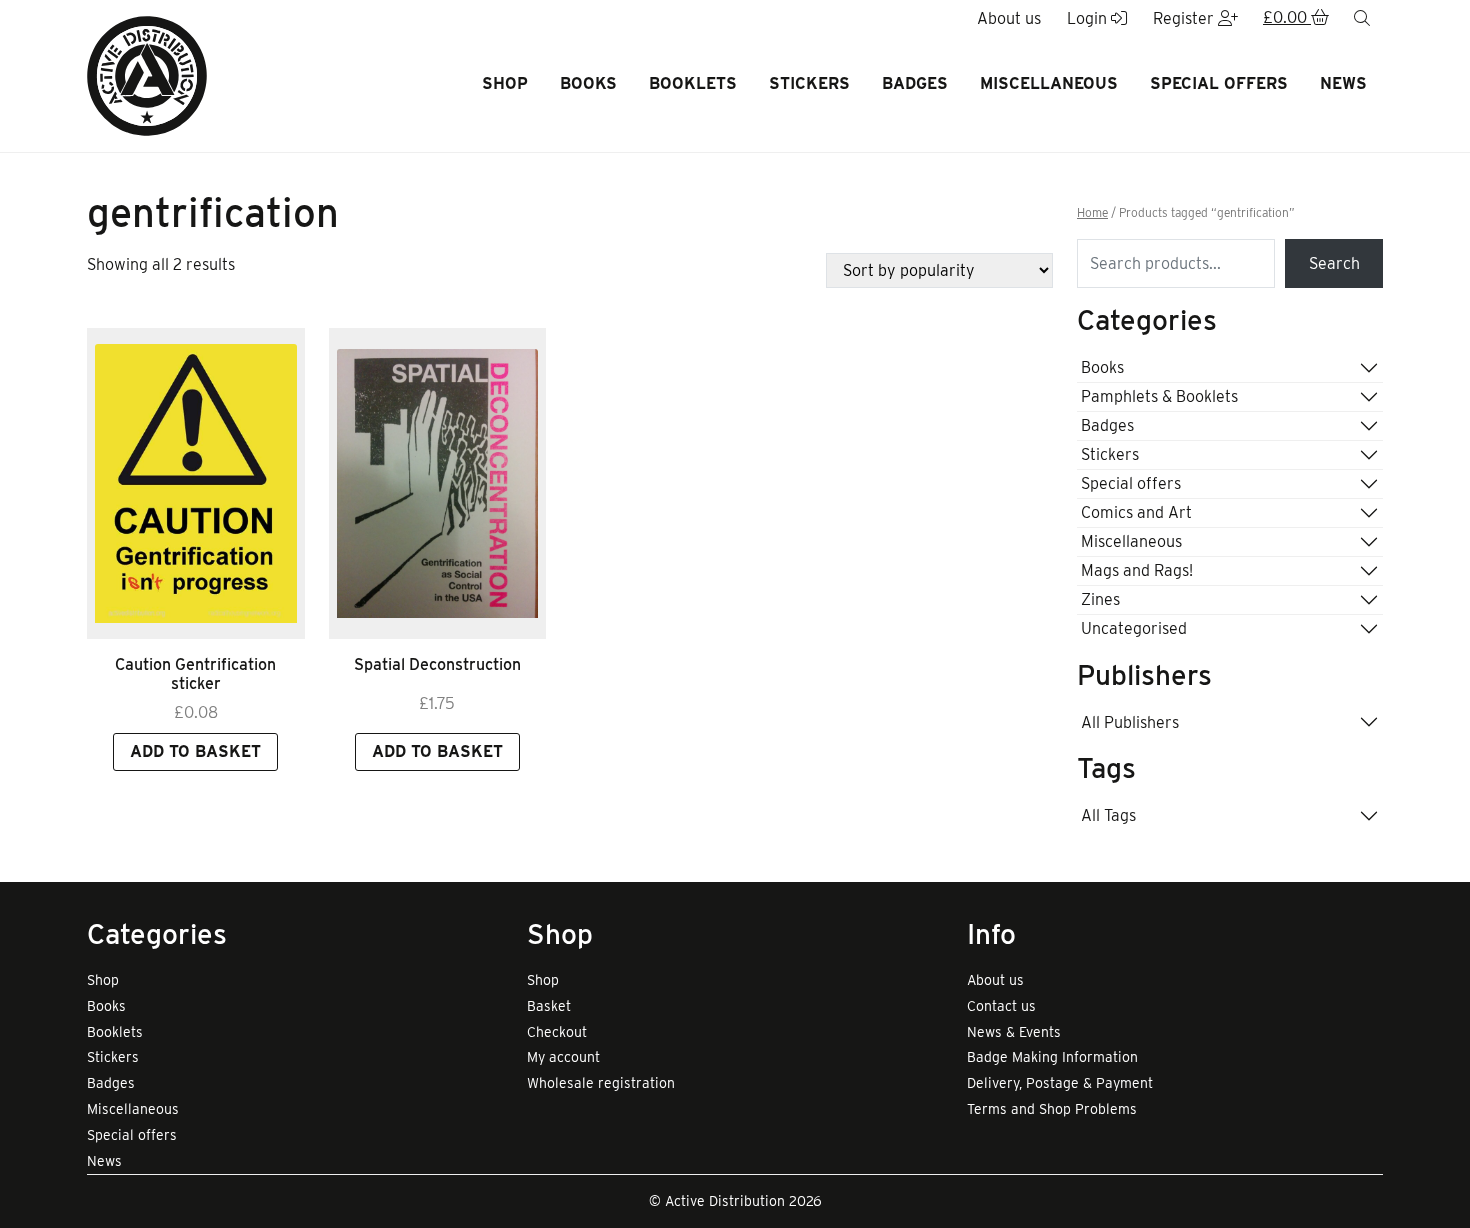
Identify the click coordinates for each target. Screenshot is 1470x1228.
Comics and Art (1136, 512)
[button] (1296, 19)
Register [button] (1185, 18)
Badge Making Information (1052, 1057)
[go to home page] (147, 74)
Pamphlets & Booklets (1159, 396)
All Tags (1108, 815)
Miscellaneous (1049, 83)
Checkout (557, 1032)
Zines (1100, 599)
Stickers (809, 83)
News (1343, 83)
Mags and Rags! (1137, 570)
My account (563, 1057)
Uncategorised (1134, 628)
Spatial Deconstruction (437, 664)
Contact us (1001, 1006)
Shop (505, 83)
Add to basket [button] (195, 751)
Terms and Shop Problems (1052, 1109)
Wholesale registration (601, 1083)
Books (588, 83)
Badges (915, 83)
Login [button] (1089, 18)
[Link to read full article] (196, 483)
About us (995, 980)
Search (1334, 263)
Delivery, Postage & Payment (1060, 1083)
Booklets (693, 83)
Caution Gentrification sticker (195, 674)
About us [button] (1009, 18)
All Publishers (1130, 722)
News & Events (1014, 1032)
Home (1092, 213)
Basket (549, 1006)
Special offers (1219, 83)
